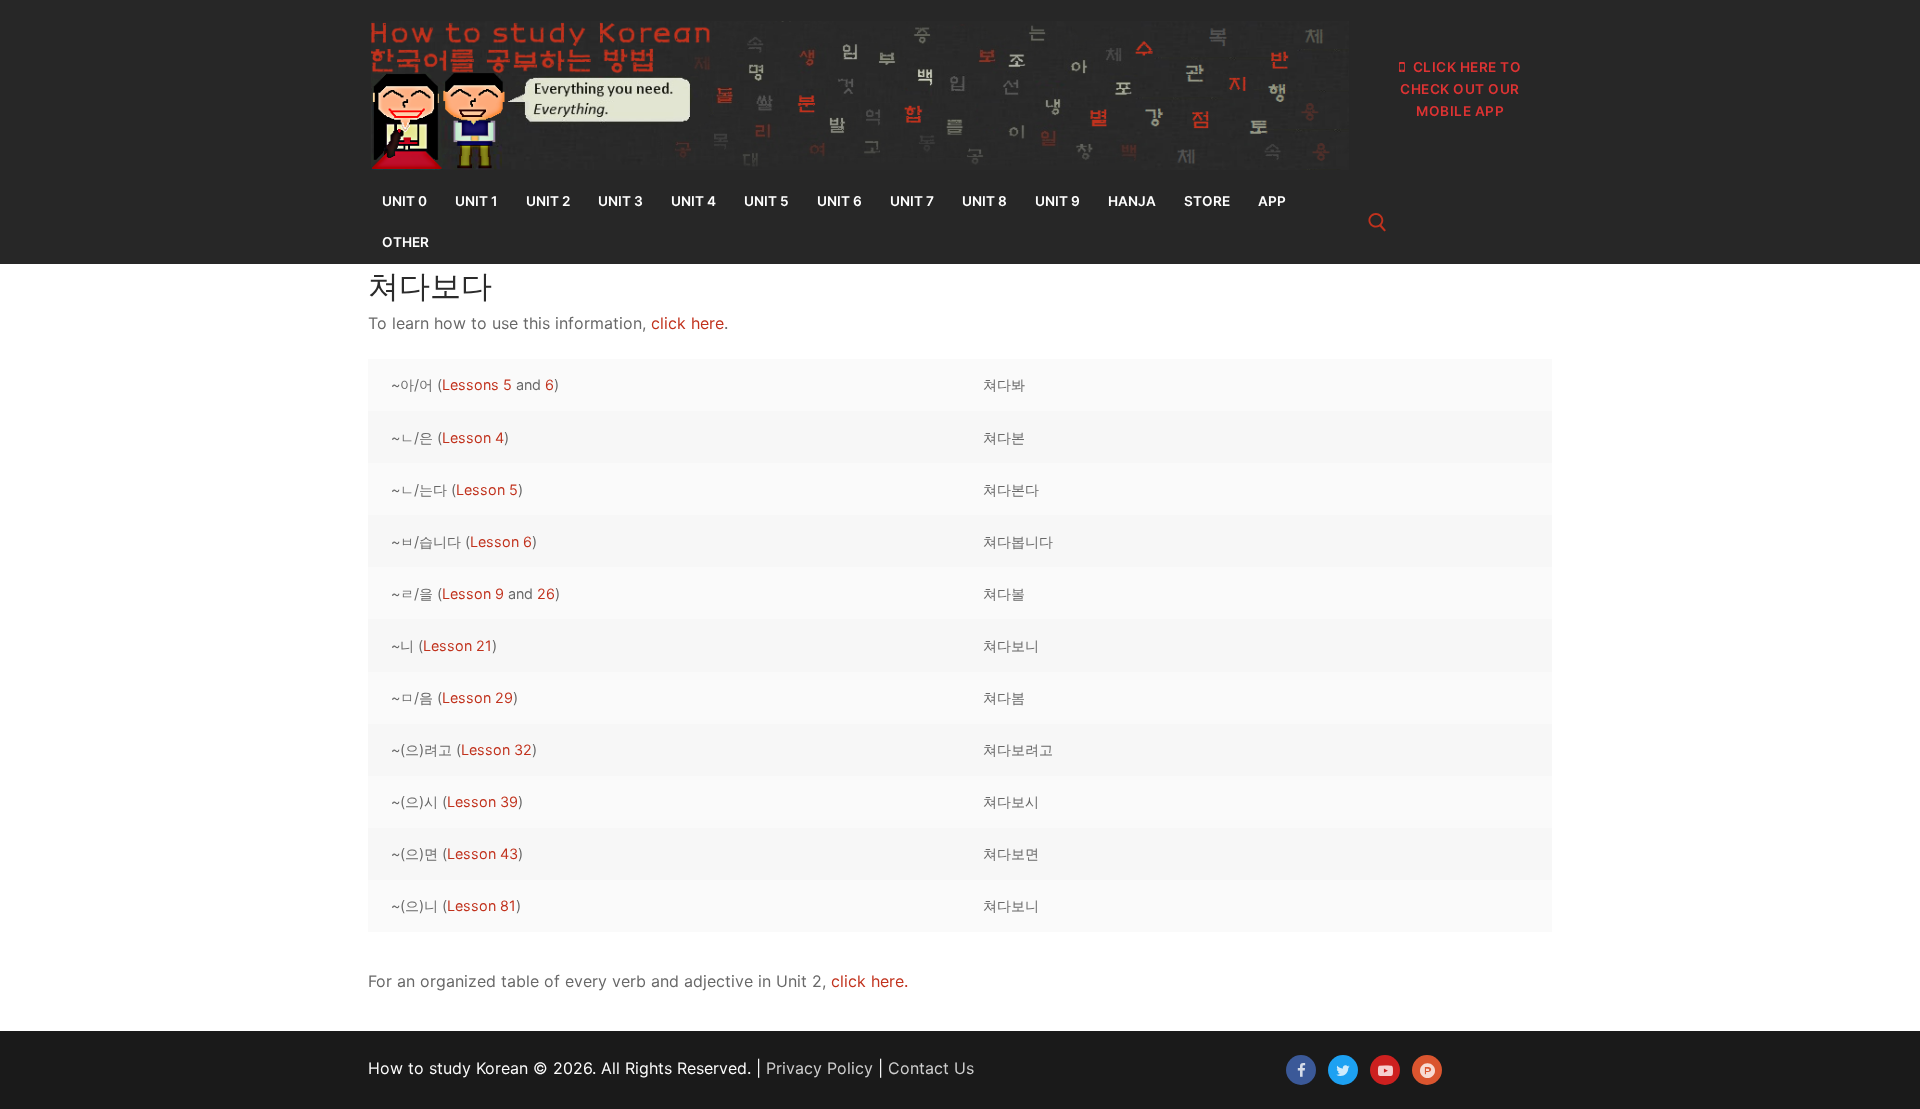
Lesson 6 (501, 541)
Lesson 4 (473, 437)
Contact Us (931, 1068)
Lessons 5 (477, 384)
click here (687, 323)
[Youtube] (1385, 1070)
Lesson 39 (482, 801)
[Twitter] (1343, 1070)
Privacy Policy (819, 1068)
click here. (869, 981)
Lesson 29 (477, 697)
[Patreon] (1427, 1070)
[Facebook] (1301, 1070)
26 (546, 593)
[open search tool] (1377, 222)
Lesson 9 (473, 593)
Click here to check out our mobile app (1460, 89)
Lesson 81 (481, 905)
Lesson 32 (496, 749)
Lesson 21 (457, 645)
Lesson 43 (482, 853)
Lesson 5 (487, 489)
